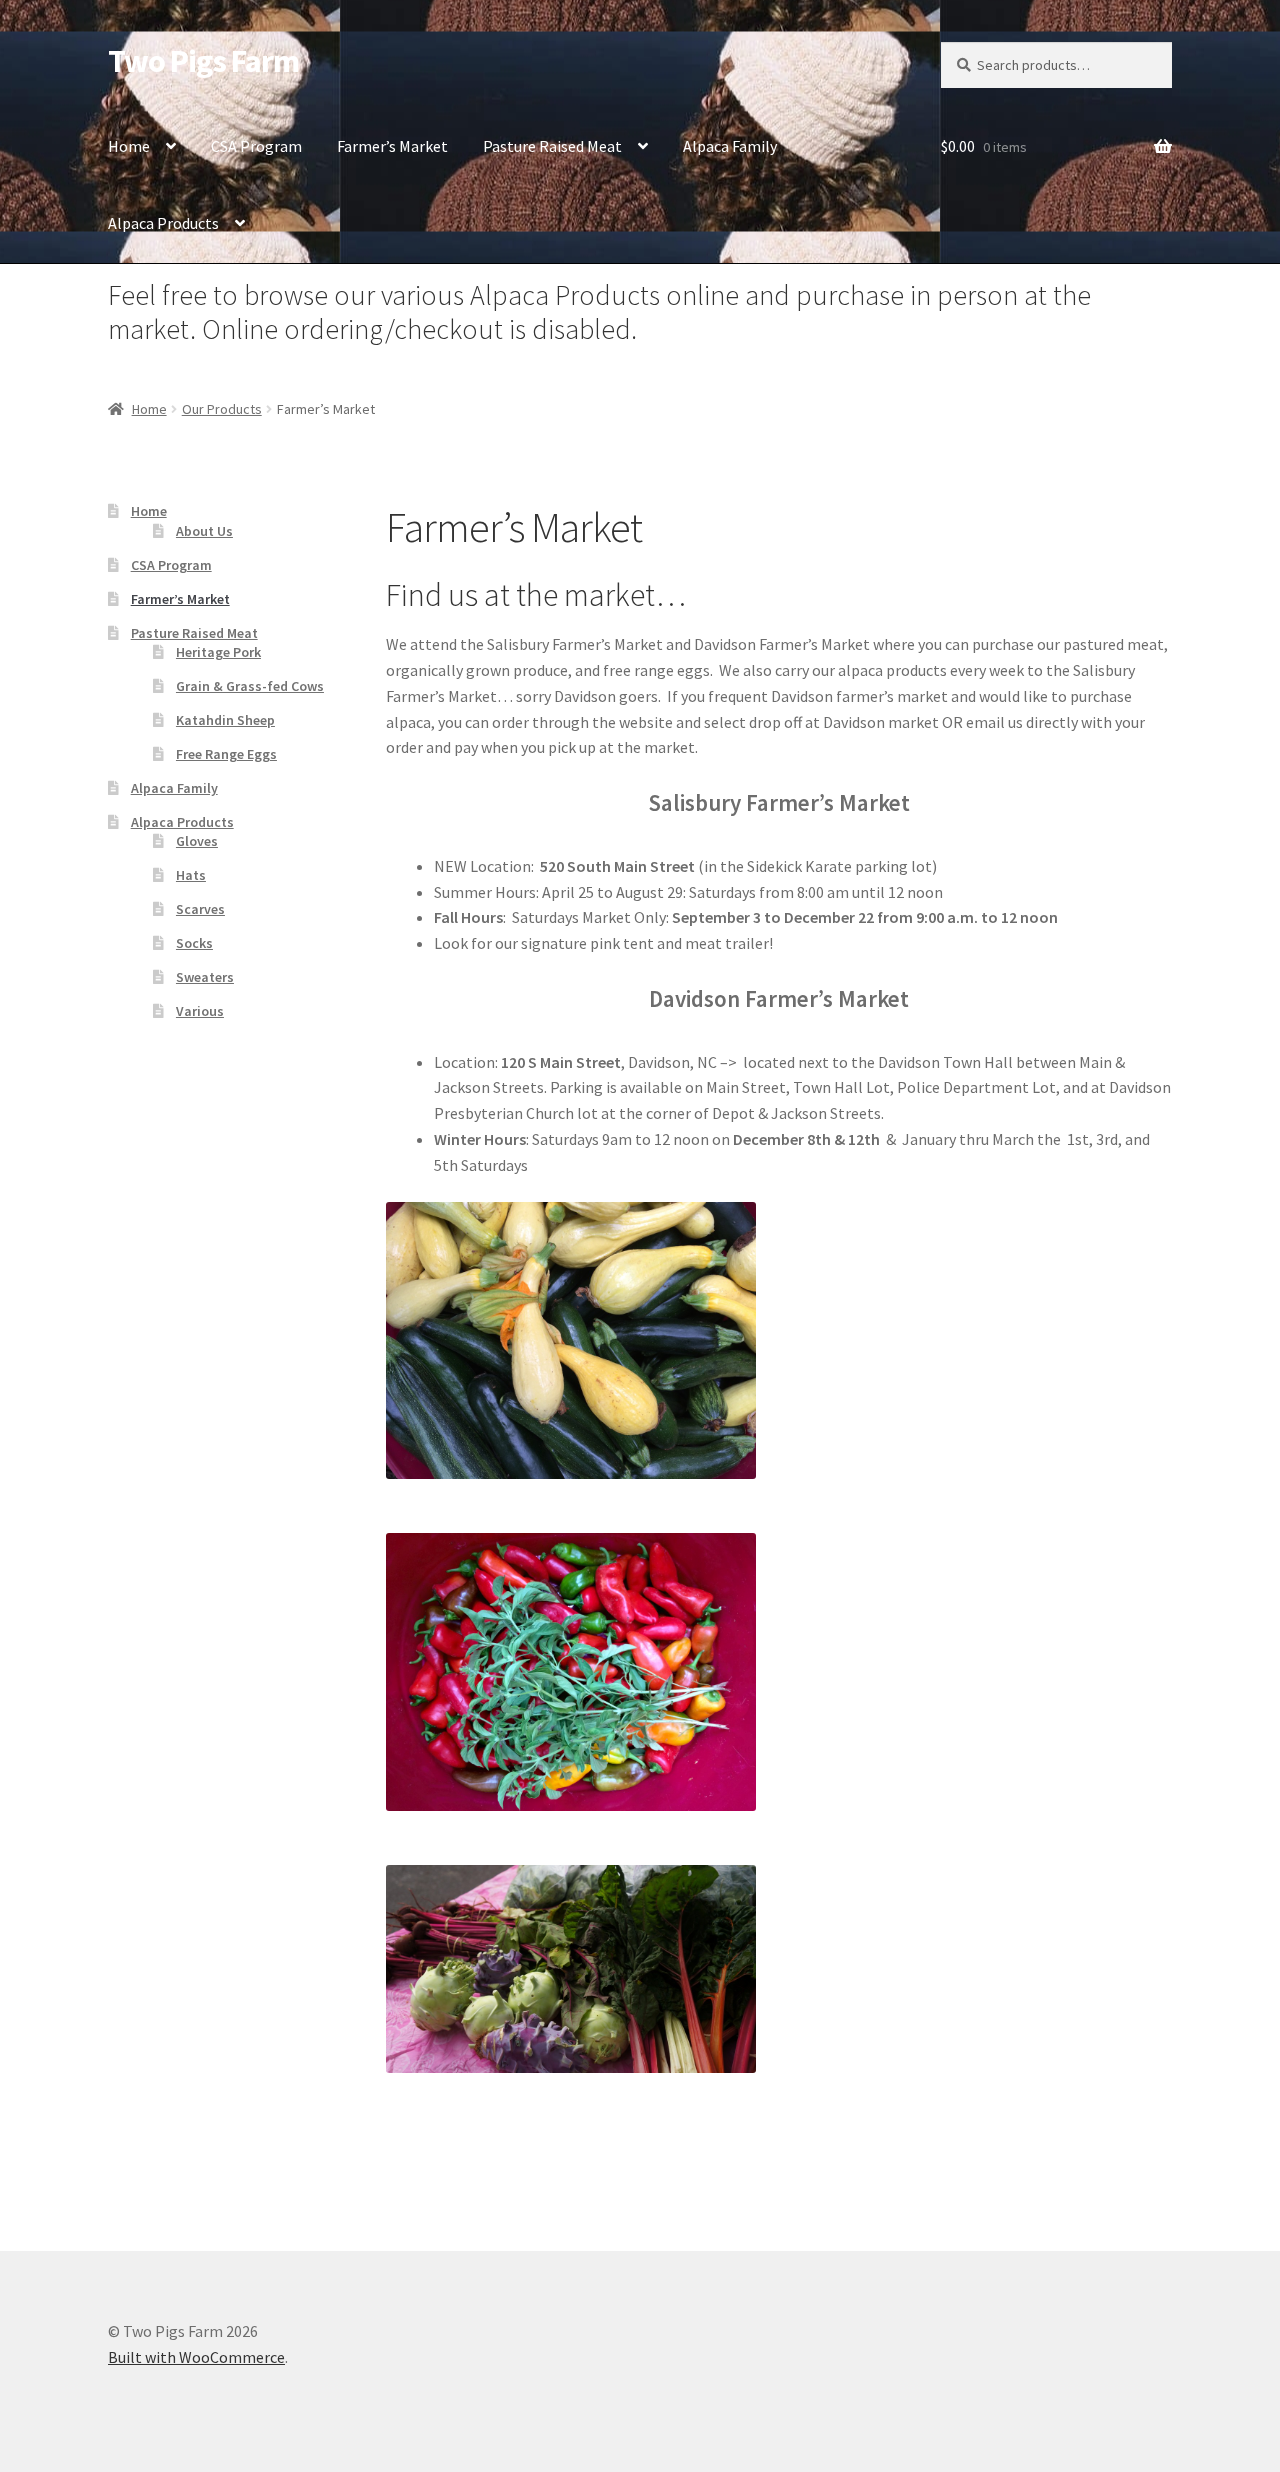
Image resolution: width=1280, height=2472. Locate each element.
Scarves (200, 909)
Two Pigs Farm (203, 61)
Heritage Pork (218, 652)
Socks (194, 943)
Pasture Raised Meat (552, 146)
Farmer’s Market (392, 146)
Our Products (222, 409)
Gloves (197, 841)
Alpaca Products (163, 223)
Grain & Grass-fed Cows (250, 686)
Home (129, 146)
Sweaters (205, 977)
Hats (191, 875)
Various (200, 1011)
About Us (204, 531)
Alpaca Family (730, 146)
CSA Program (256, 146)
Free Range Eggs (226, 754)
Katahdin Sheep (225, 720)
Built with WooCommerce (196, 2357)
